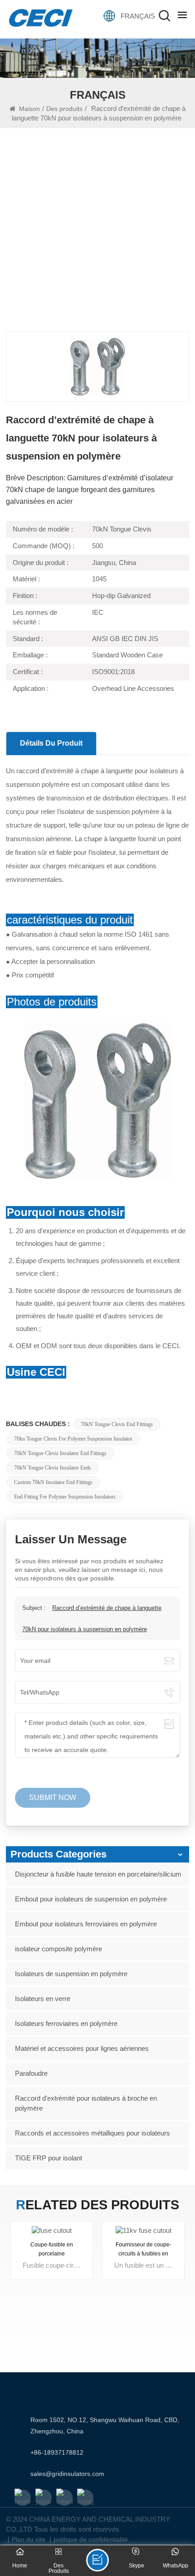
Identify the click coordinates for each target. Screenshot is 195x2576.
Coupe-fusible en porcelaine (52, 2250)
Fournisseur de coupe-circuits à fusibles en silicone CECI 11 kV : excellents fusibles (144, 2250)
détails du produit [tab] (51, 743)
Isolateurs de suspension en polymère (71, 1974)
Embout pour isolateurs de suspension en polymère (91, 1899)
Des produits (64, 109)
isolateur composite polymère (58, 1949)
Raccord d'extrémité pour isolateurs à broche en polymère (86, 2103)
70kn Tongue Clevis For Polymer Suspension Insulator (73, 1439)
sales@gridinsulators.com (67, 2474)
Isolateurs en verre (43, 1999)
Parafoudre (31, 2073)
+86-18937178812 (57, 2452)
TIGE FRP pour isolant (49, 2158)
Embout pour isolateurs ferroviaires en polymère (86, 1924)
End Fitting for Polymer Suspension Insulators (65, 1497)
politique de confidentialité (91, 2539)
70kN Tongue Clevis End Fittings (117, 1424)
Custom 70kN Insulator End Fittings (53, 1482)
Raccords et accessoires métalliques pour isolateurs (93, 2133)
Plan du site (29, 2539)
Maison (29, 109)
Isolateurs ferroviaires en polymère (66, 2023)
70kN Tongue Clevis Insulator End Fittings (60, 1453)
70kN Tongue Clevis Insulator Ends (53, 1468)
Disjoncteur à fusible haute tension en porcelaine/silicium (98, 1874)
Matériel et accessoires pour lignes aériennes (82, 2048)
